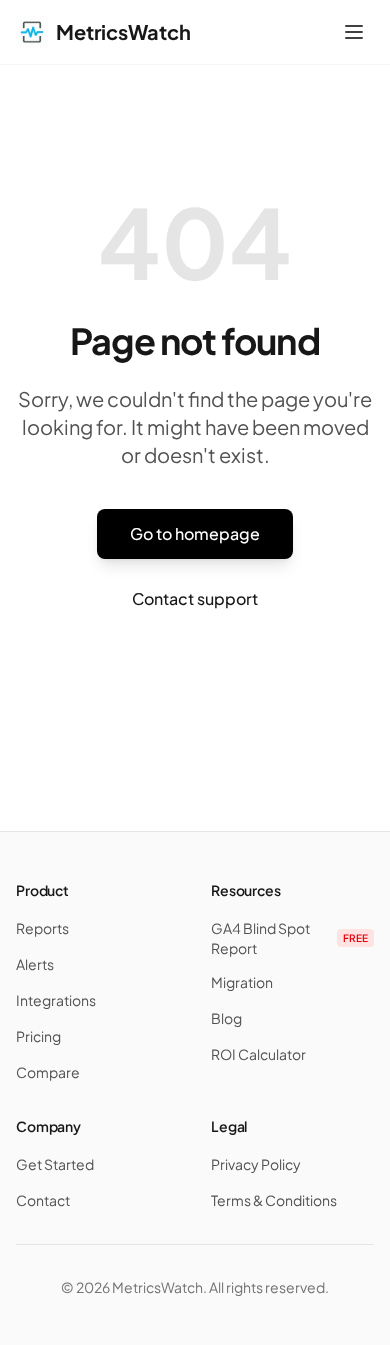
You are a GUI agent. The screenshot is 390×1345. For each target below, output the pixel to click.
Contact (43, 1200)
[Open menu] (354, 32)
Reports (42, 928)
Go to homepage (195, 533)
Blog (226, 1018)
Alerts (35, 964)
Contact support (195, 598)
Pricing (38, 1036)
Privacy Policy (256, 1164)
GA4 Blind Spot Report (289, 938)
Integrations (56, 1000)
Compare (48, 1072)
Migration (242, 982)
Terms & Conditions (274, 1200)
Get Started (55, 1164)
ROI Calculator (258, 1054)
